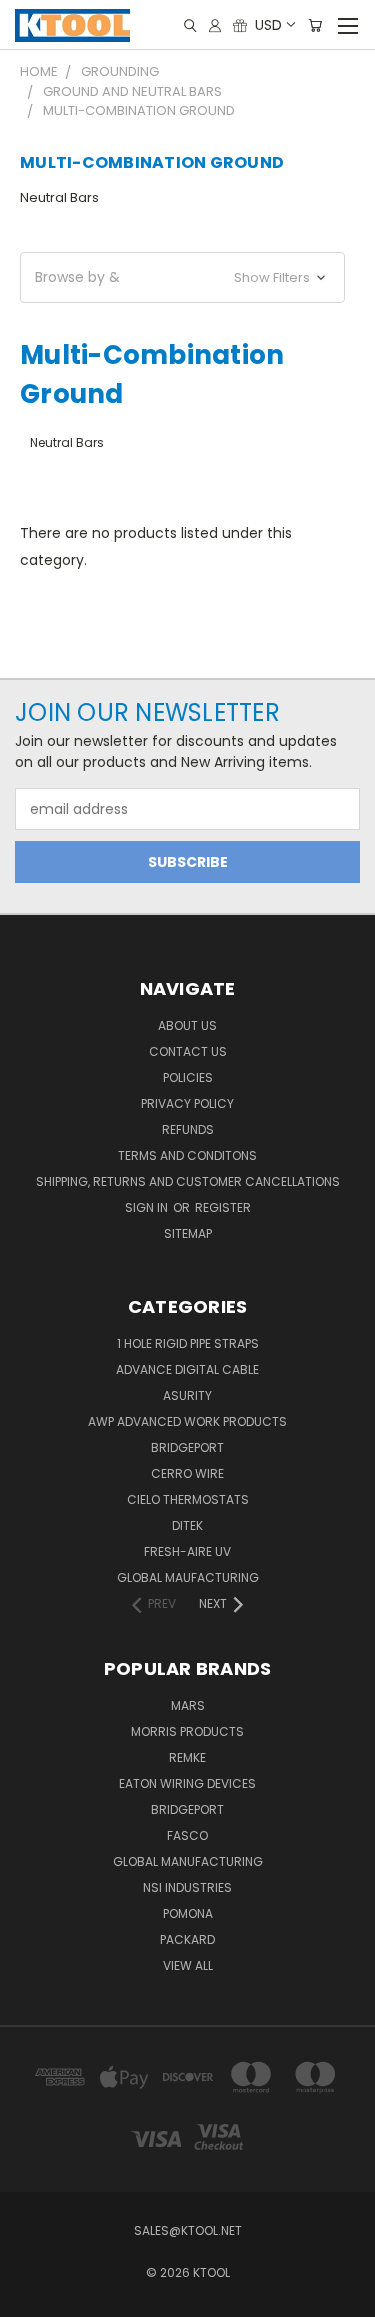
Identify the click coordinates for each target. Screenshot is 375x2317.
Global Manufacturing (188, 1861)
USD (268, 25)
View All (188, 1965)
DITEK (187, 1525)
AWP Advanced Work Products (187, 1421)
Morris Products (187, 1731)
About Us (187, 1025)
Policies (188, 1077)
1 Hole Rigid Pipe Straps (188, 1343)
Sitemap (188, 1233)
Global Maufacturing (188, 1577)
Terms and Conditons (187, 1155)
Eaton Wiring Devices (187, 1783)
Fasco (187, 1835)
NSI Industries (187, 1887)
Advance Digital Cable (187, 1369)
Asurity (187, 1395)
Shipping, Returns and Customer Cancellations (188, 1181)
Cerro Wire (187, 1473)
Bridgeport (187, 1447)
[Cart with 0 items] (315, 25)
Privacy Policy (187, 1103)
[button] (182, 277)
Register (223, 1207)
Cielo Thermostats (188, 1499)
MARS (188, 1705)
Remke (187, 1757)
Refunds (188, 1129)
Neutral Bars (59, 197)
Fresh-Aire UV (187, 1551)
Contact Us (188, 1051)
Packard (187, 1939)
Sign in (148, 1207)
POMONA (188, 1913)
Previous (31, 2297)
